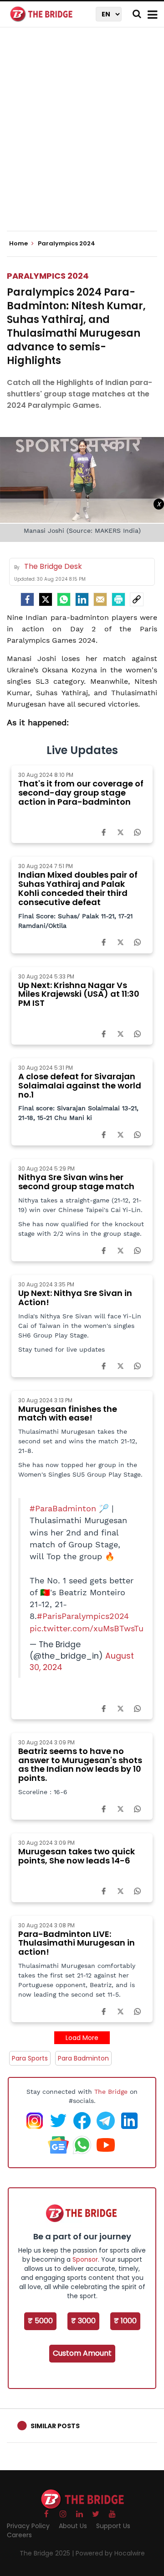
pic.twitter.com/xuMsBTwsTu (87, 1629)
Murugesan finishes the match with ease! (68, 1413)
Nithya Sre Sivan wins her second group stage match (76, 1182)
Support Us (113, 2526)
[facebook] (27, 599)
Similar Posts (55, 2426)
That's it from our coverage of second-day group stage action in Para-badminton (81, 793)
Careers (19, 2535)
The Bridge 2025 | (48, 2553)
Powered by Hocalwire (110, 2553)
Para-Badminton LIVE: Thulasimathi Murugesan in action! (77, 1943)
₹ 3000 (83, 2321)
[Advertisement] (82, 137)
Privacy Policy (28, 2526)
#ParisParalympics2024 (83, 1616)
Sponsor (85, 2259)
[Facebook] (104, 832)
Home (19, 244)
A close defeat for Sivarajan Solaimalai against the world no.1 (80, 1085)
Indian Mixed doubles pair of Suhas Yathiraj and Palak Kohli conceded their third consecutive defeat (78, 888)
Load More (82, 2038)
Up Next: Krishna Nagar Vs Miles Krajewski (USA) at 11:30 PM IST (79, 994)
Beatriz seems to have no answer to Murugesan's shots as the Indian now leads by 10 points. (80, 1764)
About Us (73, 2526)
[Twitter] (46, 599)
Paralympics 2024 (48, 276)
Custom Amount (82, 2353)
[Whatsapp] (64, 599)
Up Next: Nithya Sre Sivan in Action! (75, 1298)
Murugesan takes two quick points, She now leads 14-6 (77, 1856)
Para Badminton (83, 2058)
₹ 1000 (125, 2321)
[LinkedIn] (82, 599)
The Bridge (111, 2092)
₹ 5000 (40, 2321)
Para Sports (30, 2058)
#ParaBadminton (63, 1509)
